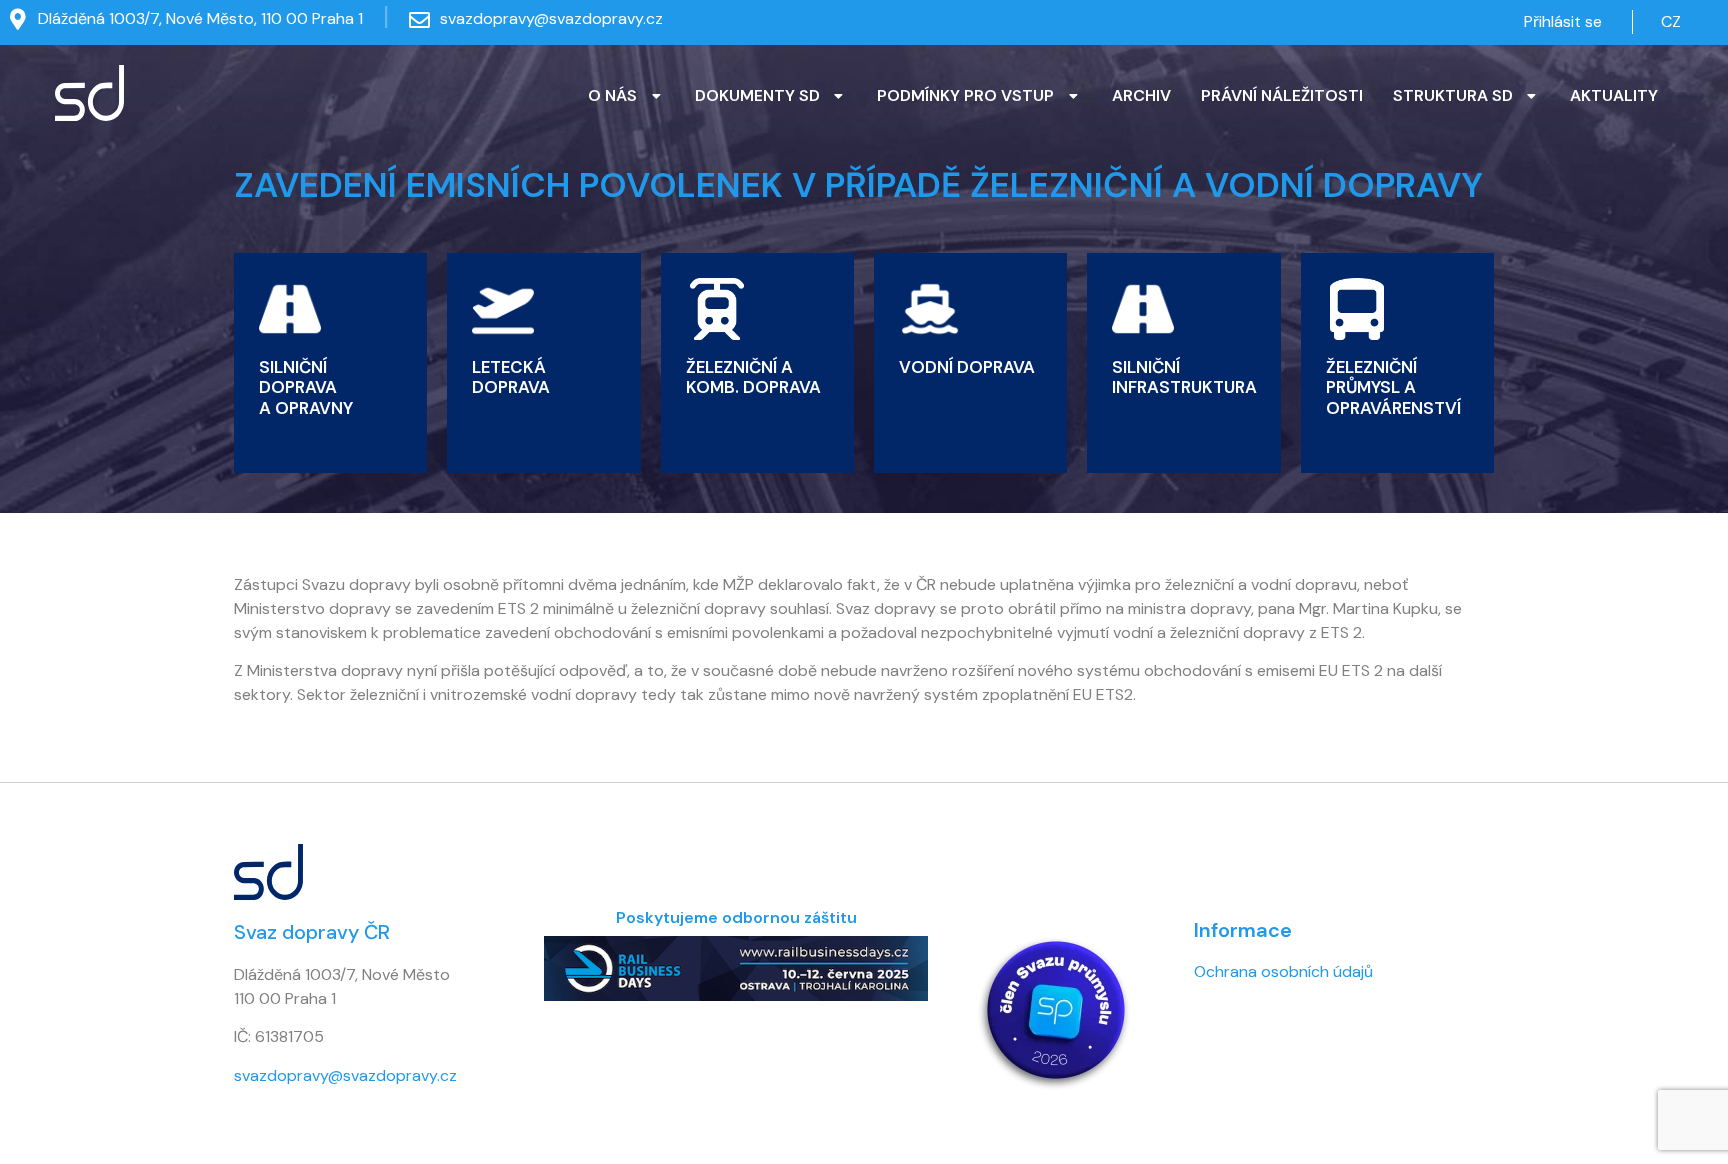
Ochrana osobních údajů (1283, 971)
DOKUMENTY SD (757, 95)
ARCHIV (1141, 95)
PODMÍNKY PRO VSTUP (965, 95)
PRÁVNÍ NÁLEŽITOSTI (1282, 95)
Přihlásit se (1563, 21)
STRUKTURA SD (1453, 95)
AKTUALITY (1614, 95)
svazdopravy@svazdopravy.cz (551, 18)
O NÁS (612, 95)
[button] (626, 96)
